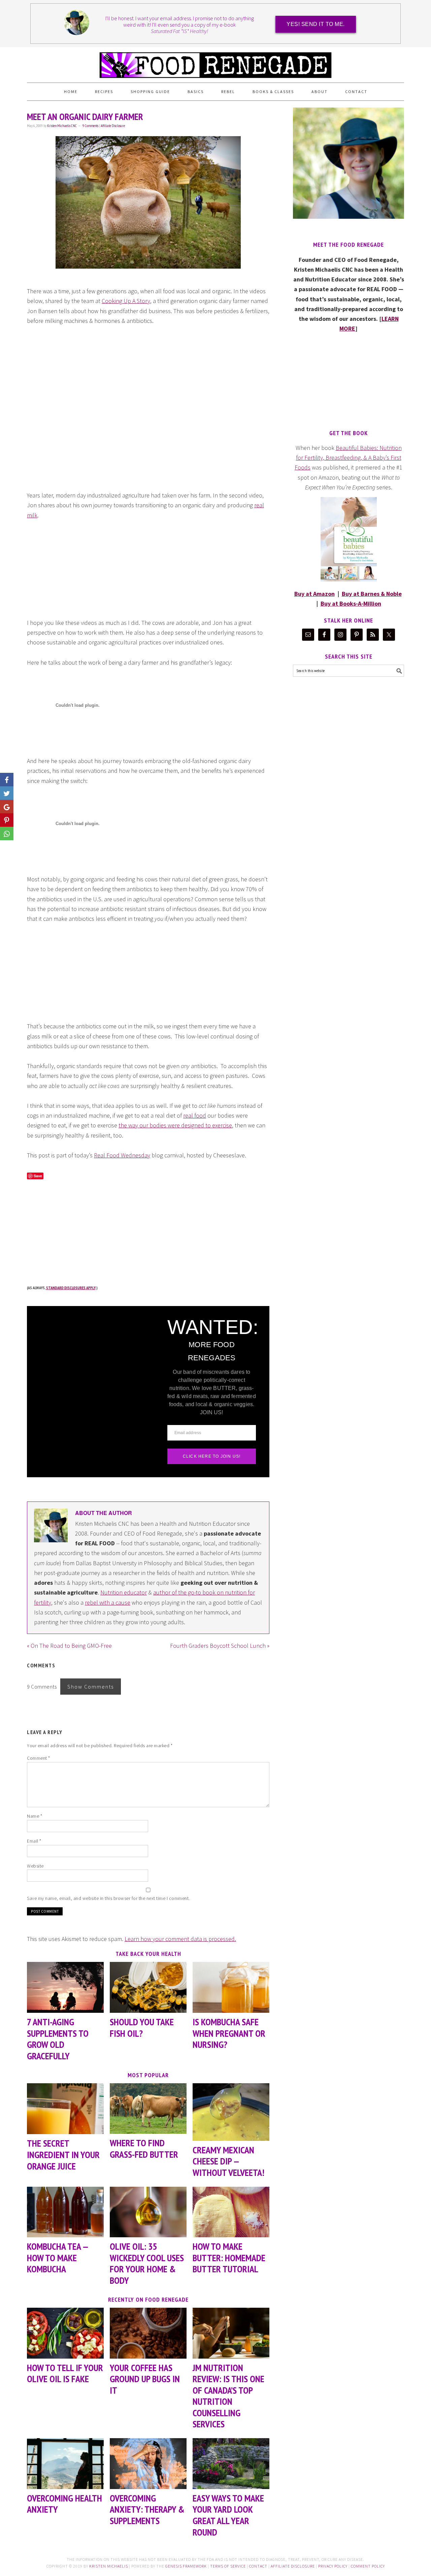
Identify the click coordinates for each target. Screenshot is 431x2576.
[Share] (7, 793)
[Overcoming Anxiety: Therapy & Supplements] (148, 2464)
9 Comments (90, 126)
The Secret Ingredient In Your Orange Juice (63, 2154)
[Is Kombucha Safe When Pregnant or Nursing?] (231, 1987)
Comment (39, 1758)
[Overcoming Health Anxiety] (65, 2464)
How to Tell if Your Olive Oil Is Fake (65, 2373)
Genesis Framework (186, 2566)
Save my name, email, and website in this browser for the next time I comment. (108, 1898)
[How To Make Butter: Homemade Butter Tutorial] (231, 2212)
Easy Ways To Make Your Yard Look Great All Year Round (228, 2515)
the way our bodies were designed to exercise (175, 1125)
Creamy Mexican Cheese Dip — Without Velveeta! (228, 2161)
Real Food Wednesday (122, 1155)
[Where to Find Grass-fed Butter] (148, 2109)
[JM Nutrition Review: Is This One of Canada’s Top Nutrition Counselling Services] (231, 2333)
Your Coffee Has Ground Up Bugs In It (145, 2379)
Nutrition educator (124, 1592)
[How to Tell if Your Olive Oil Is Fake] (65, 2333)
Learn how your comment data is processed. (180, 1939)
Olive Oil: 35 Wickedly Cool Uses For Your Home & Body (147, 2263)
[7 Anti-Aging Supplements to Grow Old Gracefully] (65, 1987)
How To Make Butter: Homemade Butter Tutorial (229, 2257)
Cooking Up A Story (126, 301)
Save (38, 1176)
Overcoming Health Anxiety (64, 2504)
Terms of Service (228, 2566)
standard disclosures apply (71, 1288)
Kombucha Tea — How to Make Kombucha (57, 2257)
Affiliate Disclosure (113, 126)
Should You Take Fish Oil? (142, 2027)
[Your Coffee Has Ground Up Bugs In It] (148, 2333)
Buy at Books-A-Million (351, 603)
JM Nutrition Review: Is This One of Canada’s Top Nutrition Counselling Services (228, 2396)
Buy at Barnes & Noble (372, 594)
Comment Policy (368, 2566)
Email (34, 1841)
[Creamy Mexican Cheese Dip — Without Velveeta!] (231, 2112)
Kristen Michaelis (109, 2566)
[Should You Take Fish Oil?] (148, 1987)
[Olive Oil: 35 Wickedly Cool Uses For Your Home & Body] (148, 2212)
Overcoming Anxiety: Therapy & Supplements (147, 2509)
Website (35, 1866)
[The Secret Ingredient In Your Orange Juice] (65, 2109)
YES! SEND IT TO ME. (316, 24)
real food (195, 1115)
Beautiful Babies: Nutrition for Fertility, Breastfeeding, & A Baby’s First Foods (348, 458)
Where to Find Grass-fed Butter (144, 2148)
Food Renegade (215, 62)
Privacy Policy (333, 2566)
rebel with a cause (108, 1602)
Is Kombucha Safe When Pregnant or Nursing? (229, 2033)
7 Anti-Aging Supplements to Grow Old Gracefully (58, 2039)
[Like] (7, 780)
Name (35, 1816)
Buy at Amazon (314, 594)
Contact (258, 2566)
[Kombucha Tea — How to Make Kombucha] (65, 2212)
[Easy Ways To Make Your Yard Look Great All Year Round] (231, 2464)
